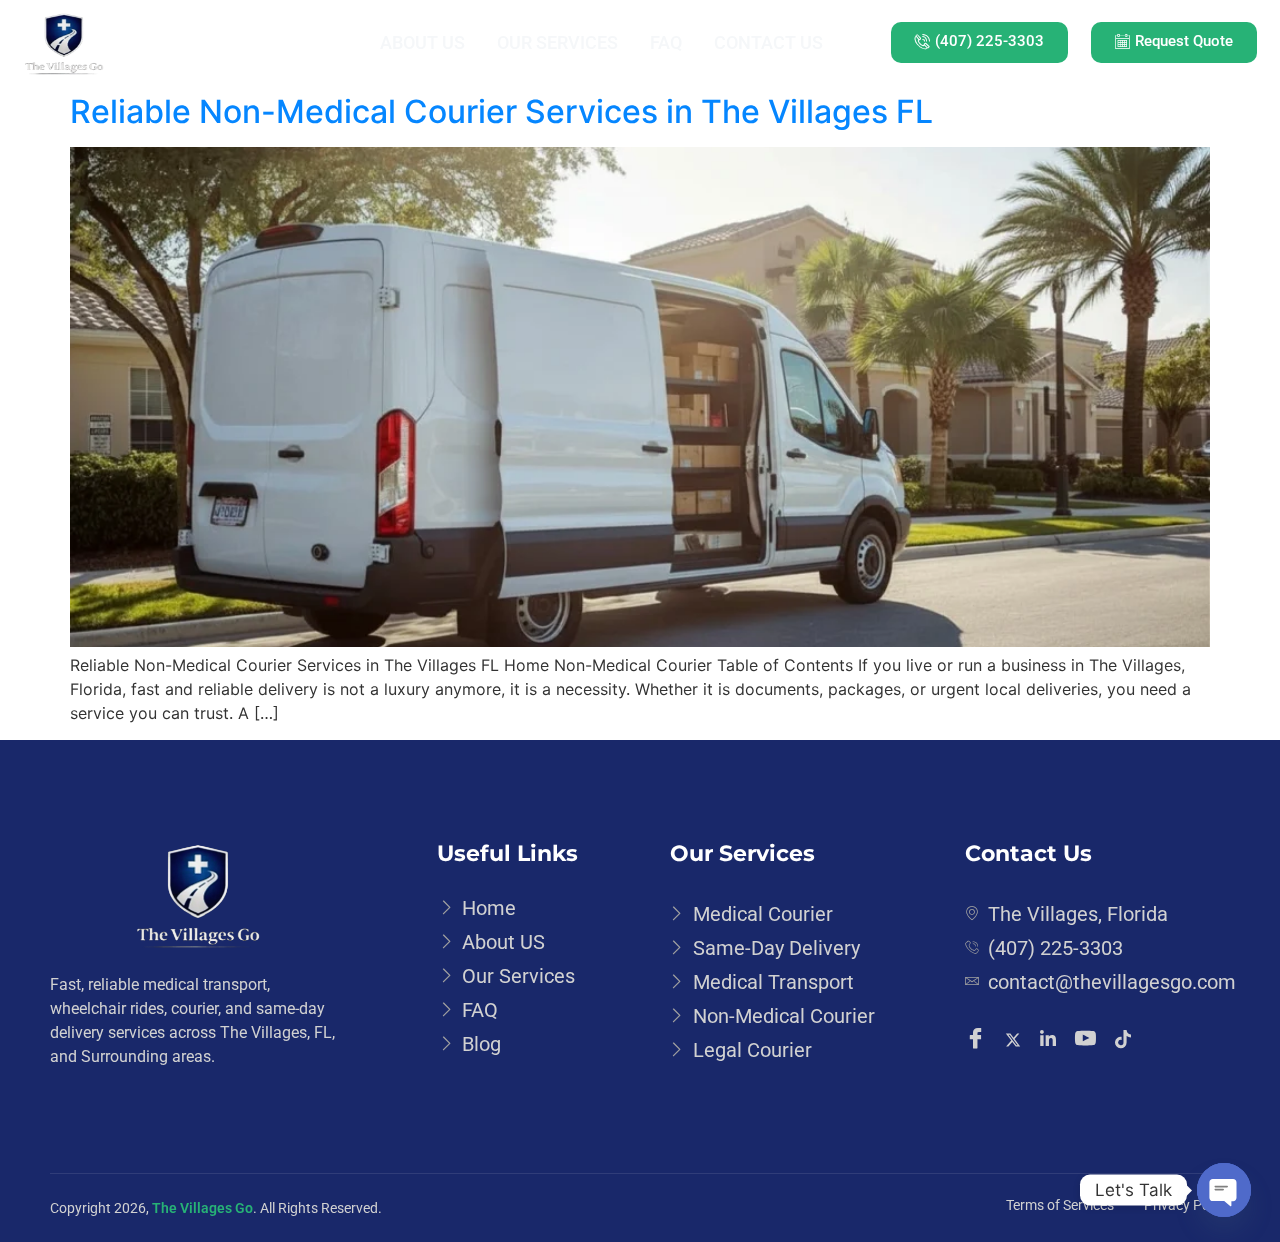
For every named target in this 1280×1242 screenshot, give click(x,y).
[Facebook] (978, 1040)
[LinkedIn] (1051, 1038)
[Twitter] (1016, 1038)
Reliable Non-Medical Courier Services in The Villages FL (501, 111)
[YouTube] (1088, 1040)
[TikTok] (1126, 1038)
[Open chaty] (1224, 1190)
